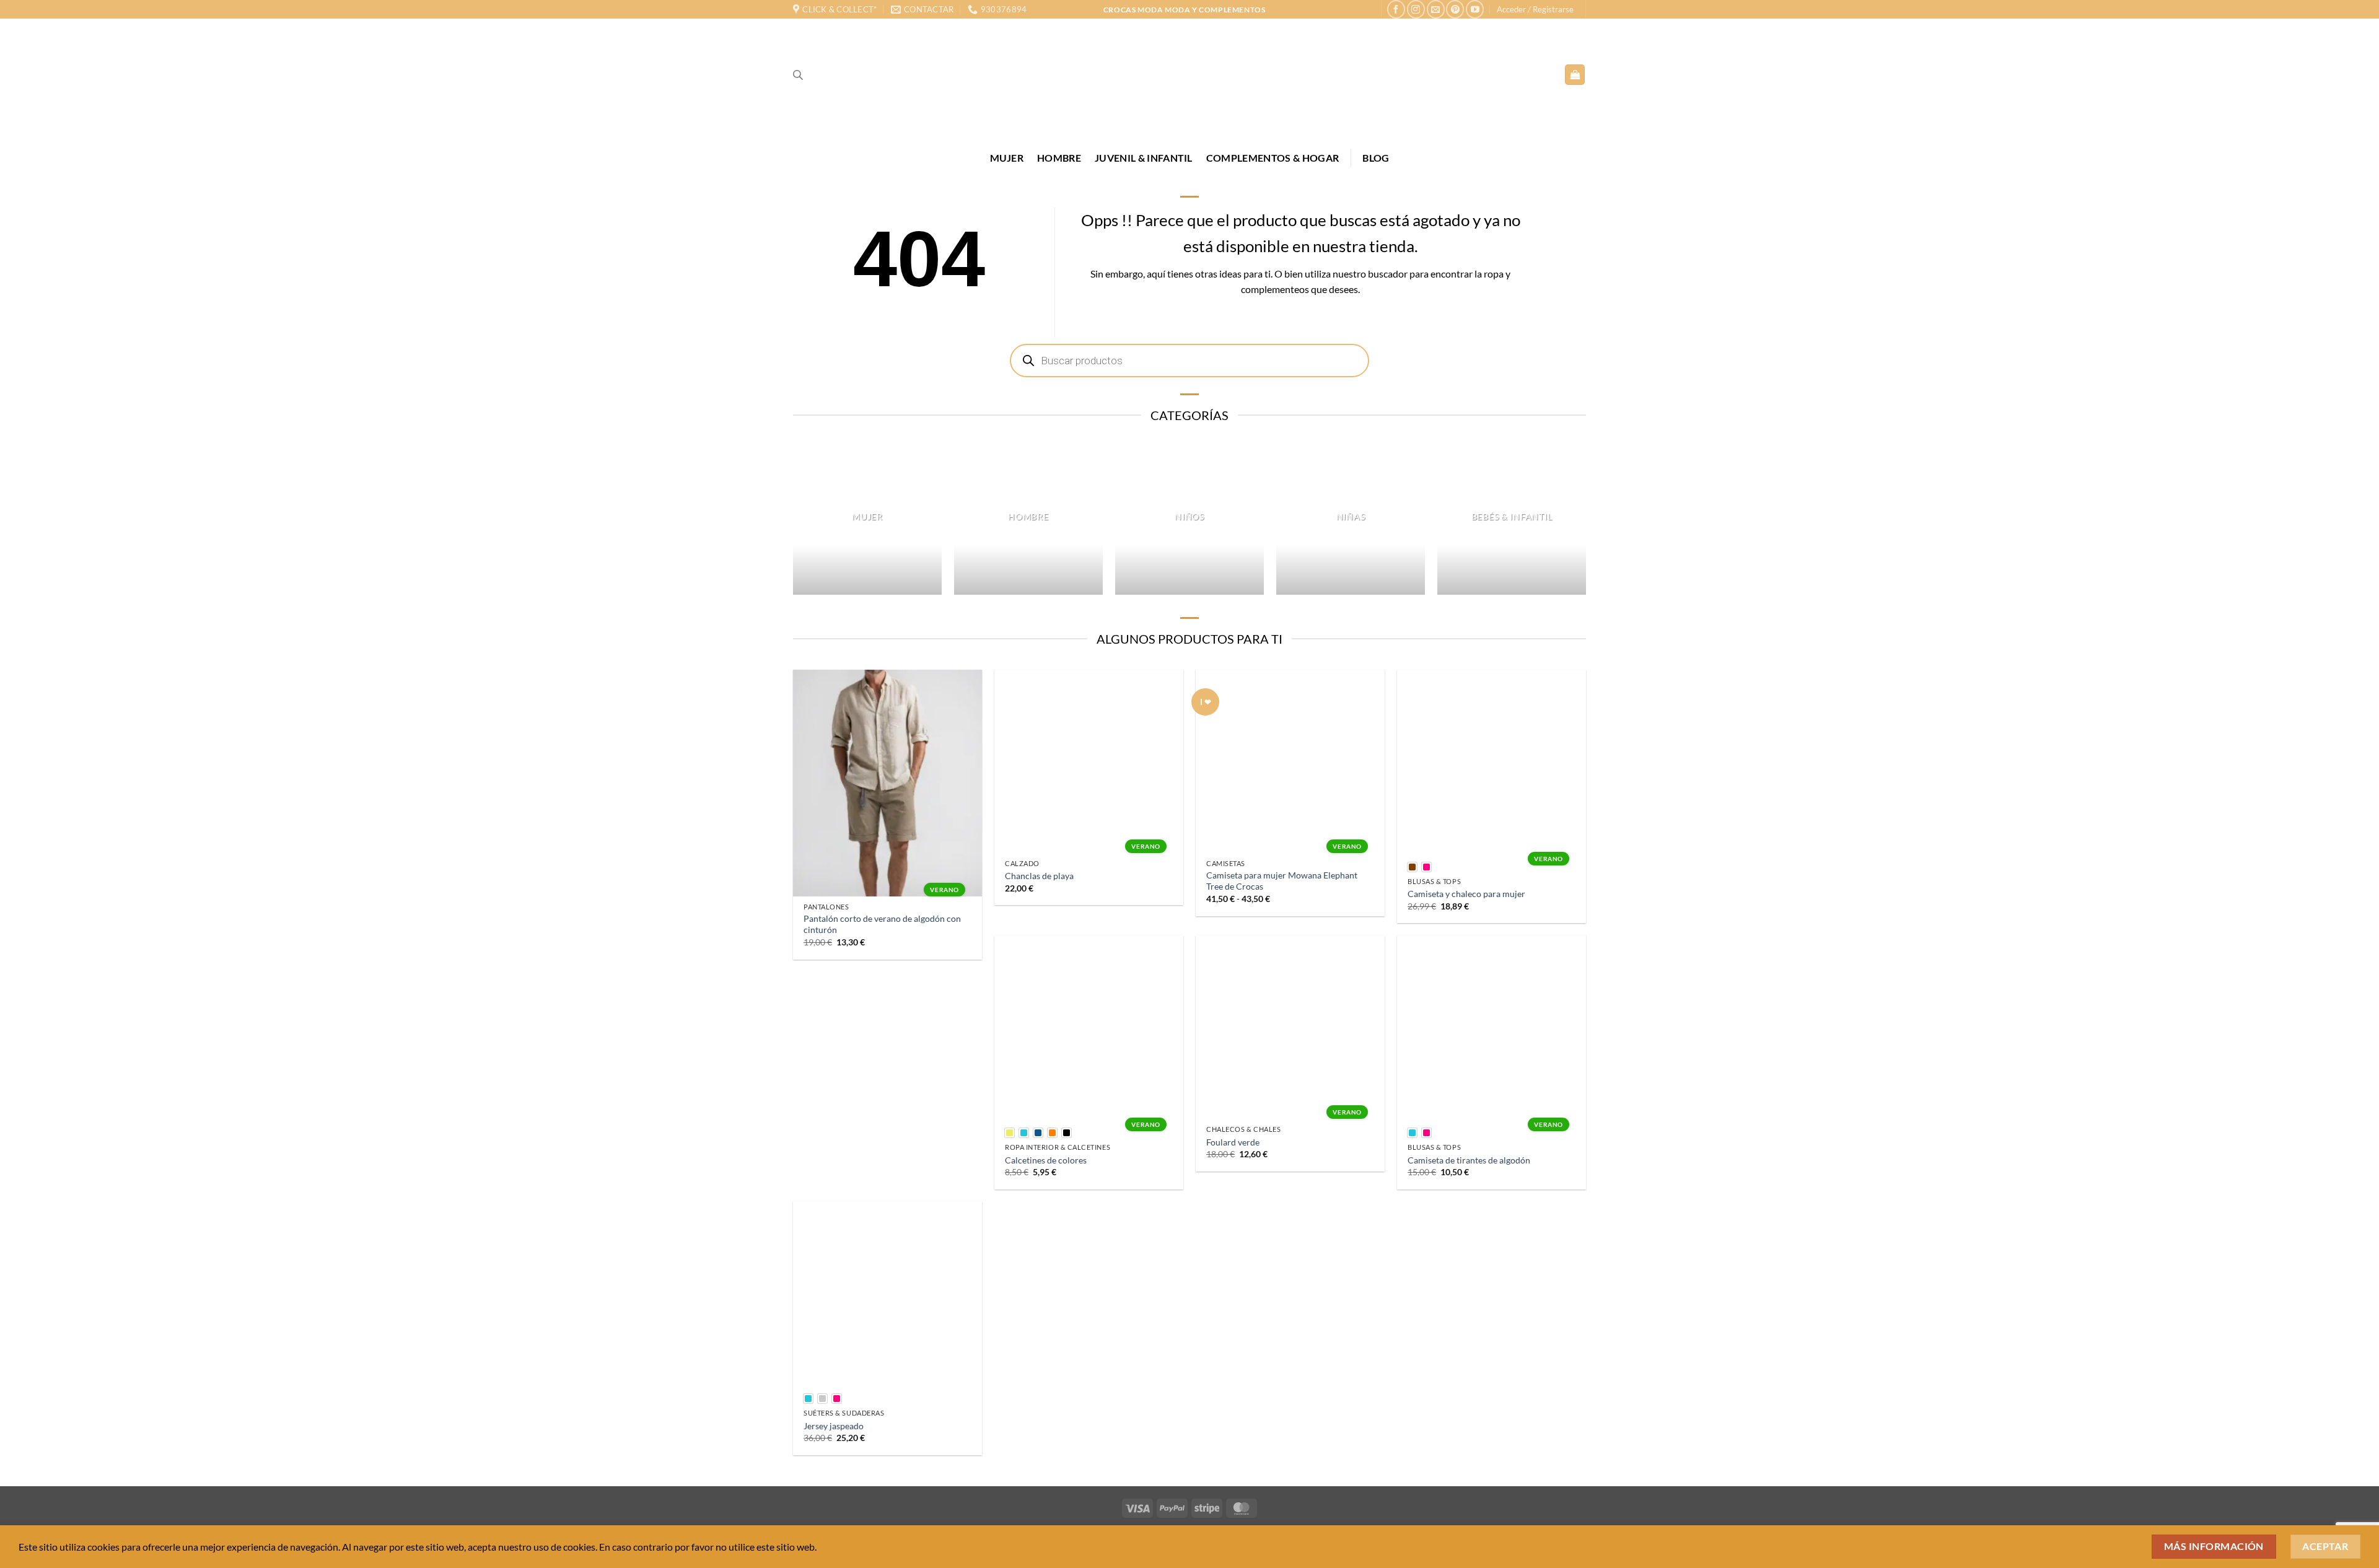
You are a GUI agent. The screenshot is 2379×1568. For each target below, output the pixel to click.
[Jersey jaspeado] (887, 1293)
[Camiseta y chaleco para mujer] (1492, 761)
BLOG (1376, 158)
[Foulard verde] (1290, 1027)
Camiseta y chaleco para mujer (1466, 894)
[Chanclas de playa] (1089, 761)
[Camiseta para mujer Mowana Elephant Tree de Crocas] (1290, 761)
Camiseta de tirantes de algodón (1469, 1160)
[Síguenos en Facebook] (1396, 9)
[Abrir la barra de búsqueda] (798, 75)
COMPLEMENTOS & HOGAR (1273, 158)
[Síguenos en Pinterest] (1455, 9)
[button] (1535, 9)
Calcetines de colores (1046, 1160)
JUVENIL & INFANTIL (1144, 158)
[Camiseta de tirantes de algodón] (1492, 1027)
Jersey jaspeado (834, 1426)
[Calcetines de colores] (1089, 1027)
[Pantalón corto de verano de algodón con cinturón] (887, 783)
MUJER (1007, 158)
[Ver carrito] (1575, 75)
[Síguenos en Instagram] (1416, 9)
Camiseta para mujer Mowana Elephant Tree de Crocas (1282, 881)
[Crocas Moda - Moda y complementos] (1189, 74)
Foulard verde (1233, 1142)
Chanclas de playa (1039, 876)
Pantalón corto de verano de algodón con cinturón (882, 924)
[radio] (1412, 867)
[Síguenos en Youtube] (1475, 9)
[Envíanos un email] (1436, 9)
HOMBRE (1059, 158)
